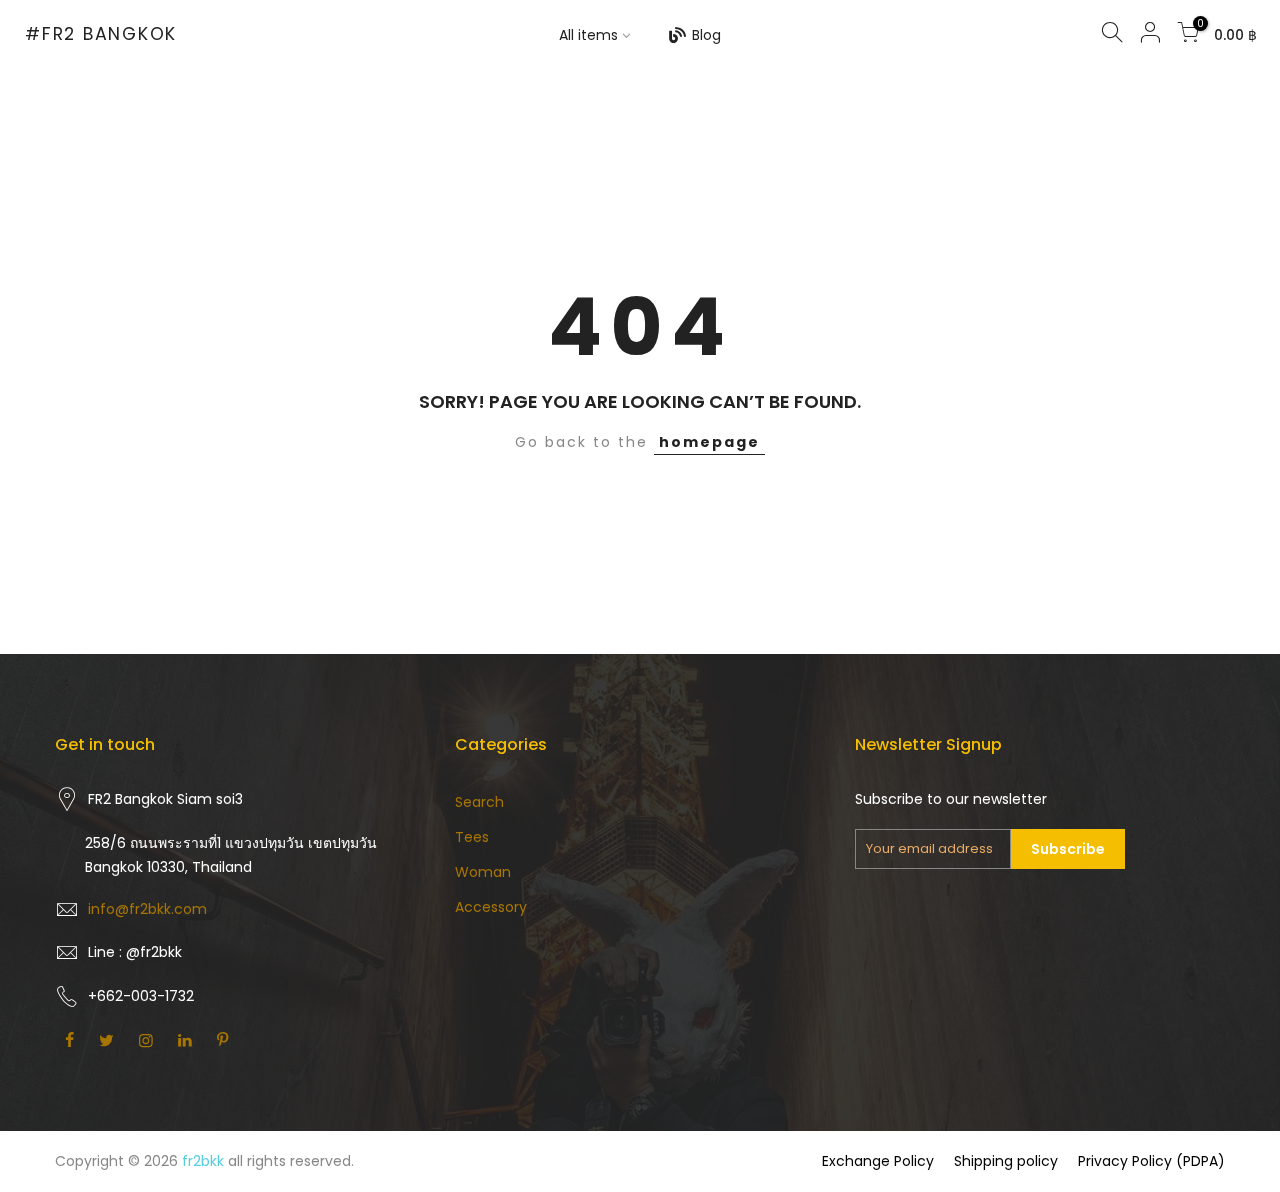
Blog (706, 35)
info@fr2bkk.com (147, 909)
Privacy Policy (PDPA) (1151, 1161)
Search (479, 802)
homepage (709, 442)
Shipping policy (1006, 1161)
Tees (472, 837)
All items (588, 35)
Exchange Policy (878, 1161)
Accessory (491, 907)
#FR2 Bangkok (101, 35)
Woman (483, 872)
